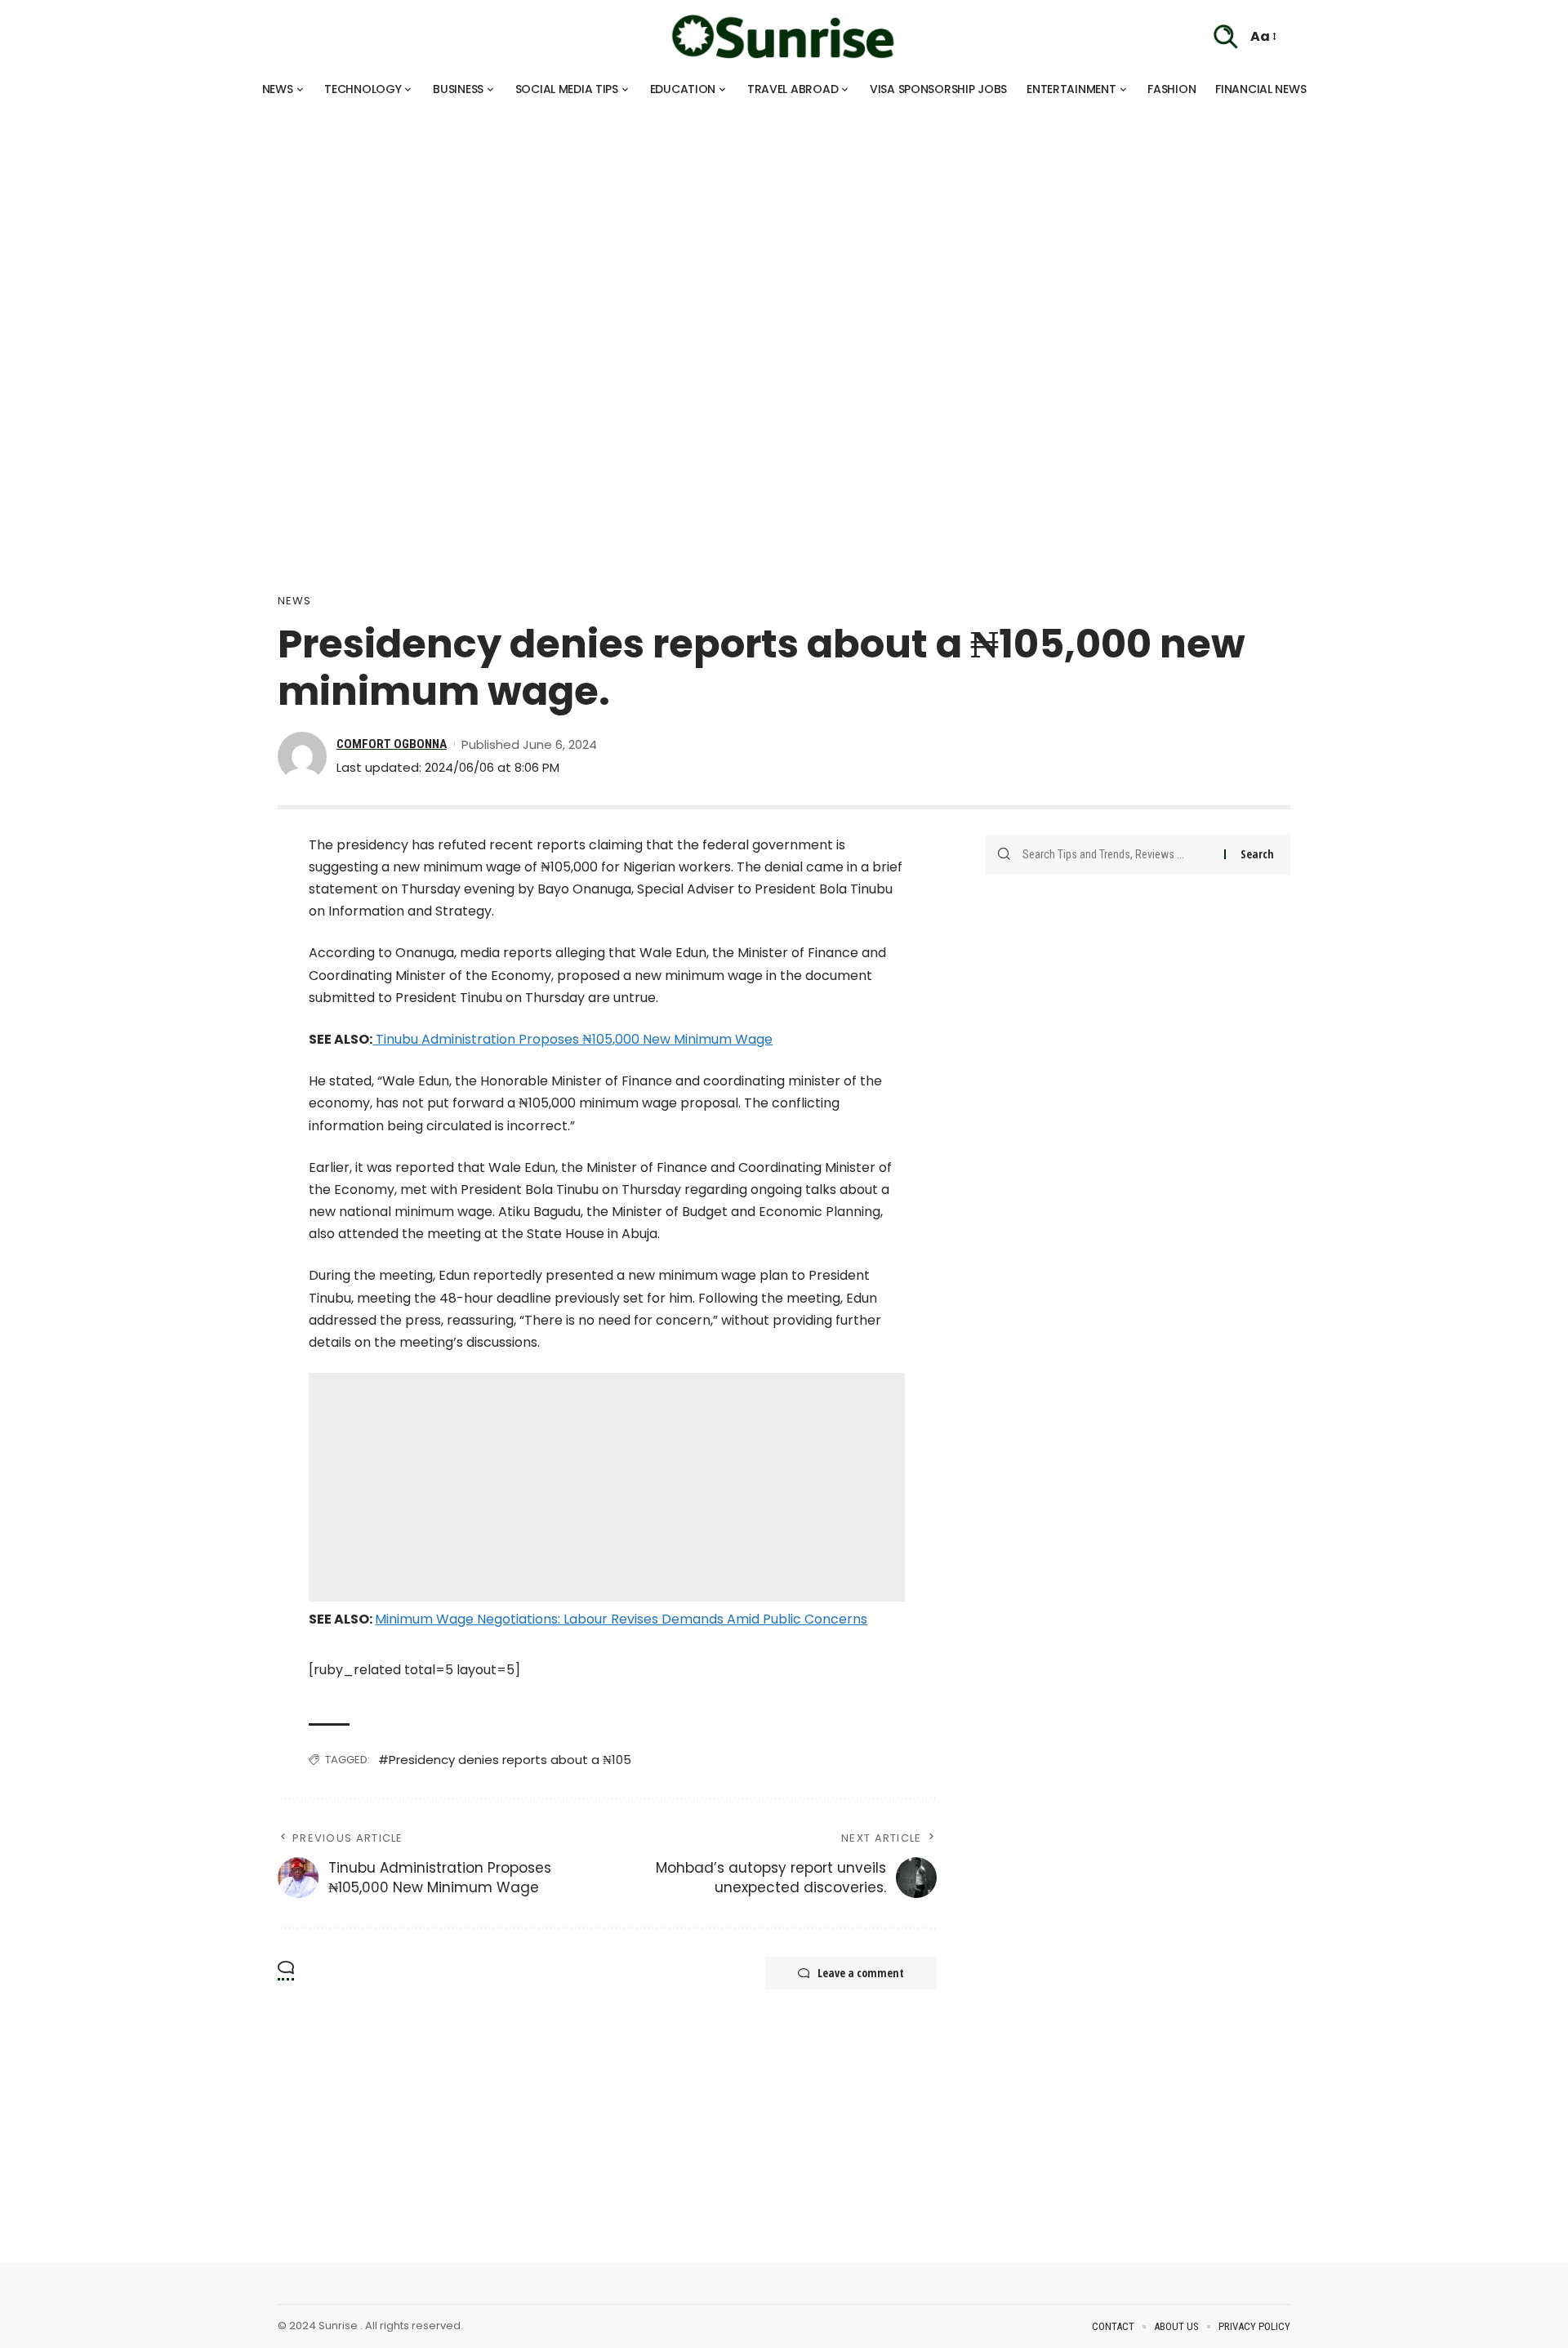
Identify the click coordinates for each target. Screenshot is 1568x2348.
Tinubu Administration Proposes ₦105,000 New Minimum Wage (572, 1039)
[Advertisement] (490, 221)
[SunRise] (784, 37)
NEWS (294, 601)
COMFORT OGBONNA (392, 744)
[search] (1226, 37)
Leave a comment (861, 1973)
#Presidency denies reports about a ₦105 (505, 1760)
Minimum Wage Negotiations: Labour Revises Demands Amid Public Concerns (621, 1619)
